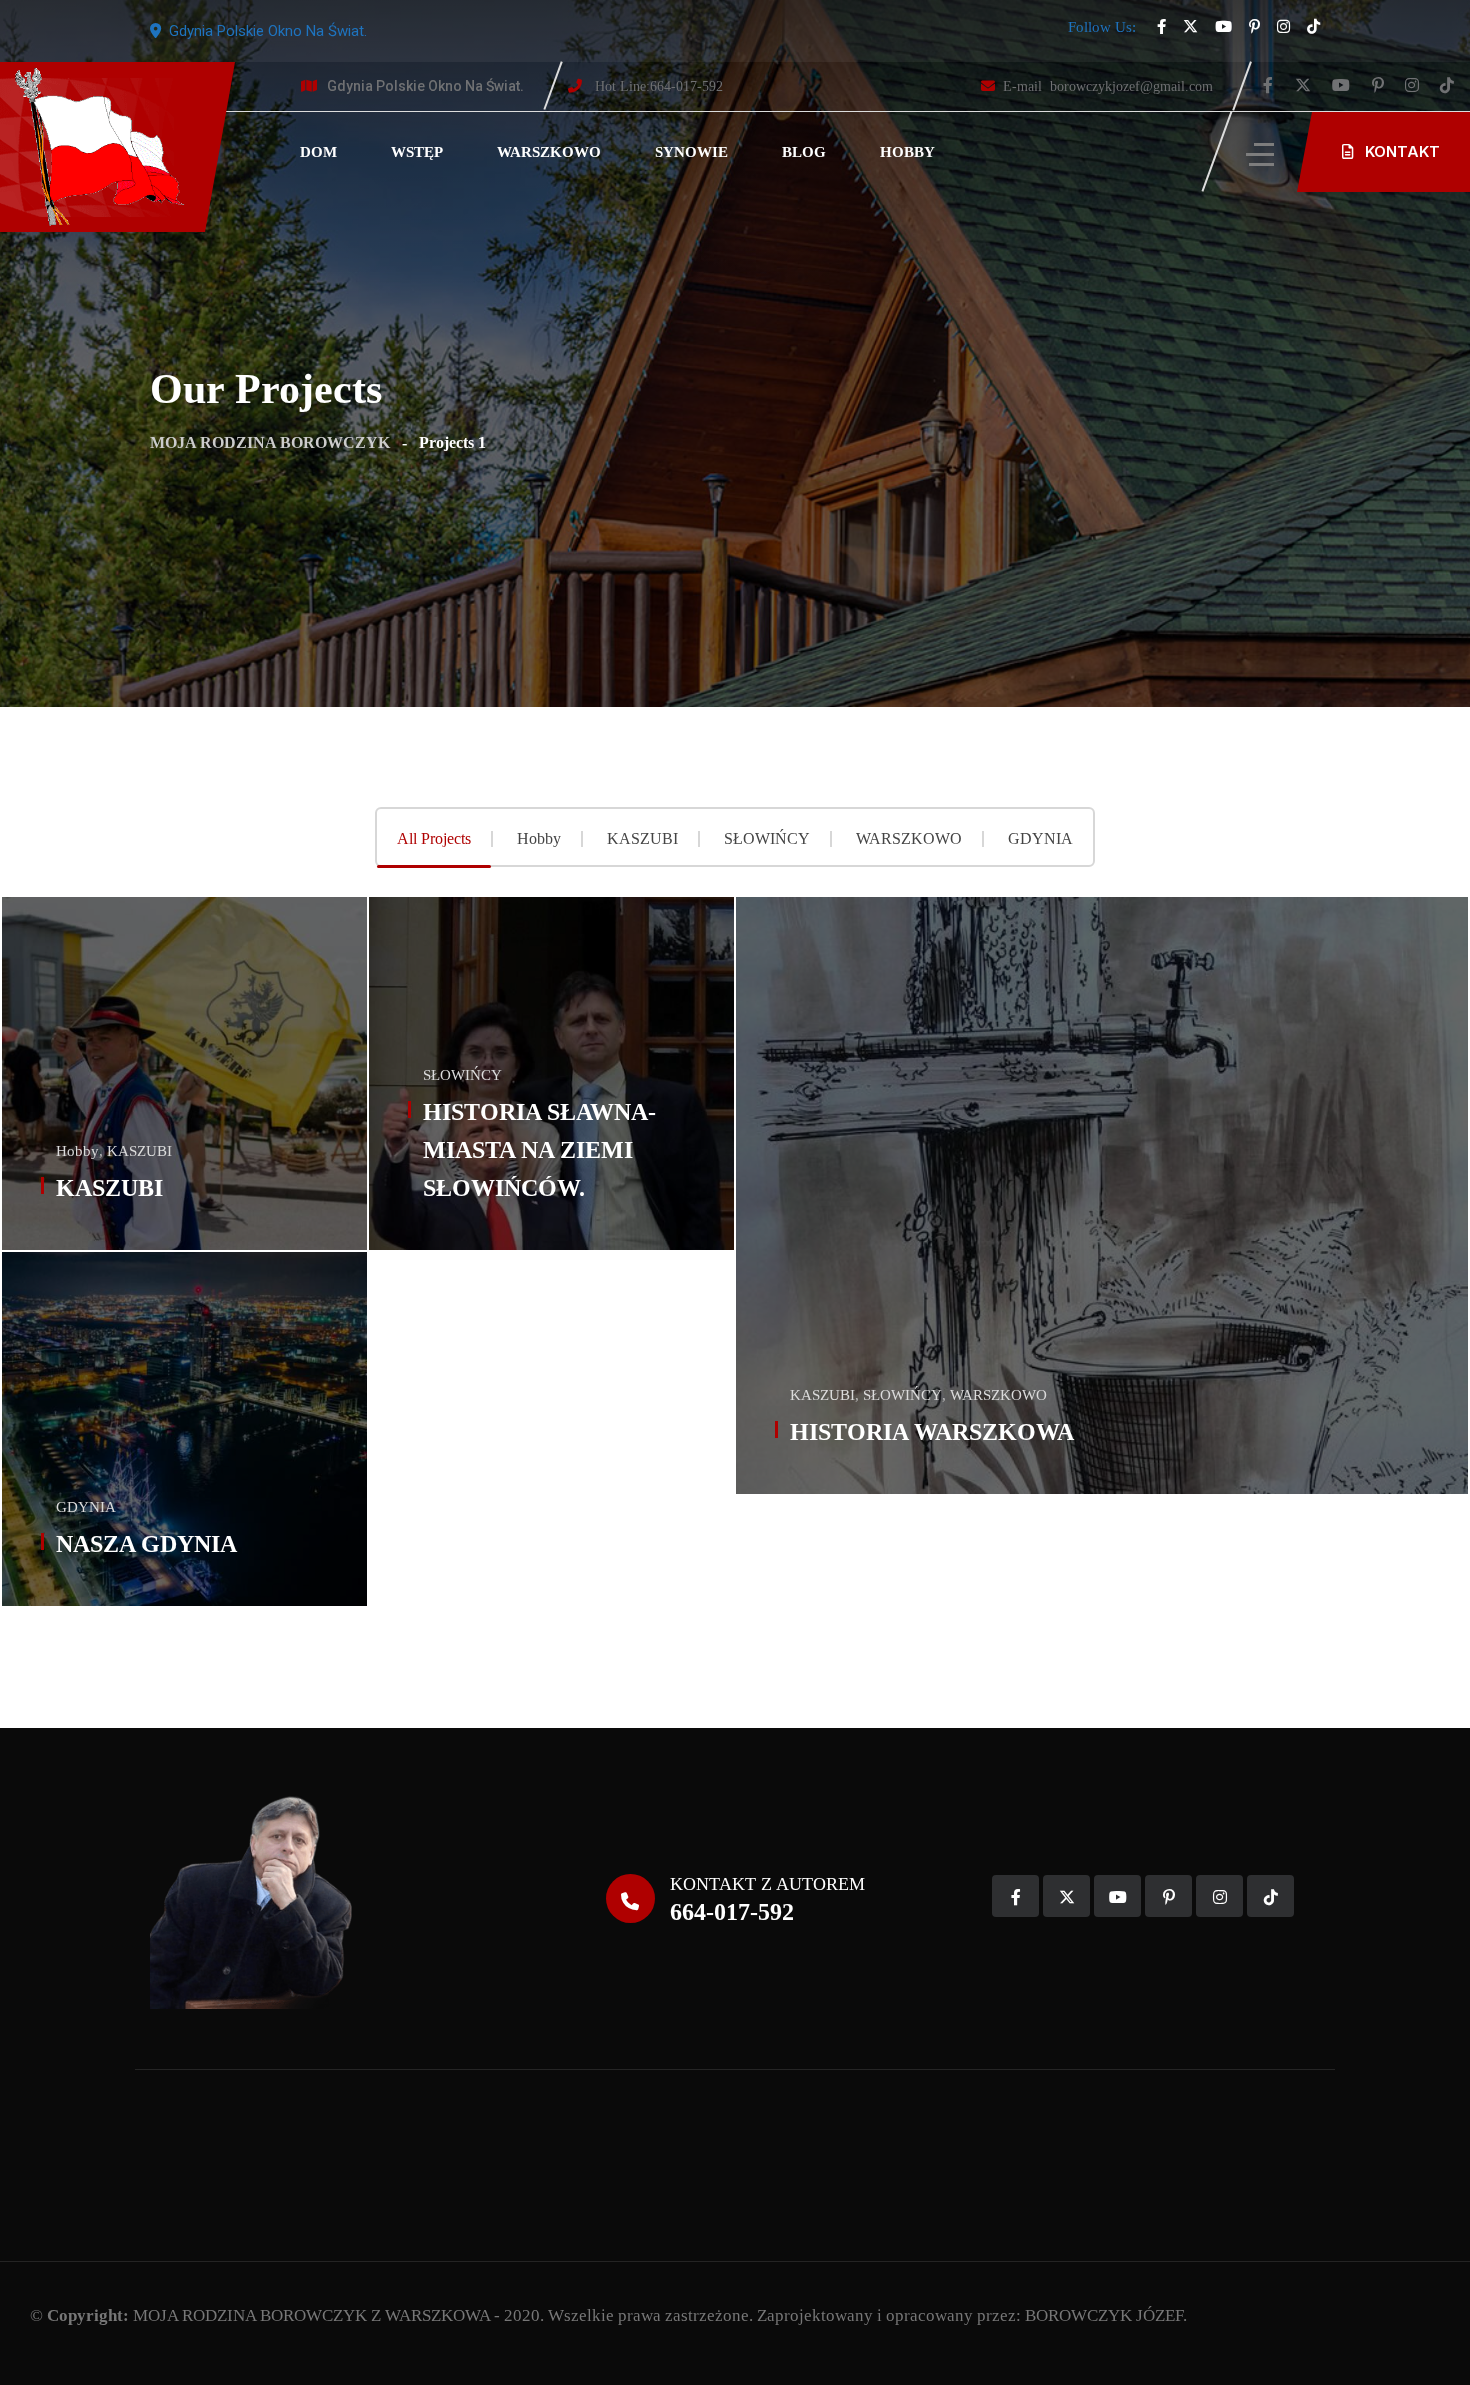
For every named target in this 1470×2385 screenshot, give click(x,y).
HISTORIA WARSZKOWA (932, 1432)
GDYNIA (1040, 839)
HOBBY (907, 152)
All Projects (434, 839)
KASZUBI (642, 839)
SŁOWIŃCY (767, 839)
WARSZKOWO (549, 152)
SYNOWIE (691, 152)
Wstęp (417, 152)
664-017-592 (659, 86)
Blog (804, 152)
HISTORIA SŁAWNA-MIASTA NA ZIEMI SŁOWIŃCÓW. (539, 1150)
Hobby (539, 839)
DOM (318, 152)
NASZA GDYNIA (146, 1544)
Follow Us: (1102, 27)
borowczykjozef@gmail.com (1108, 86)
